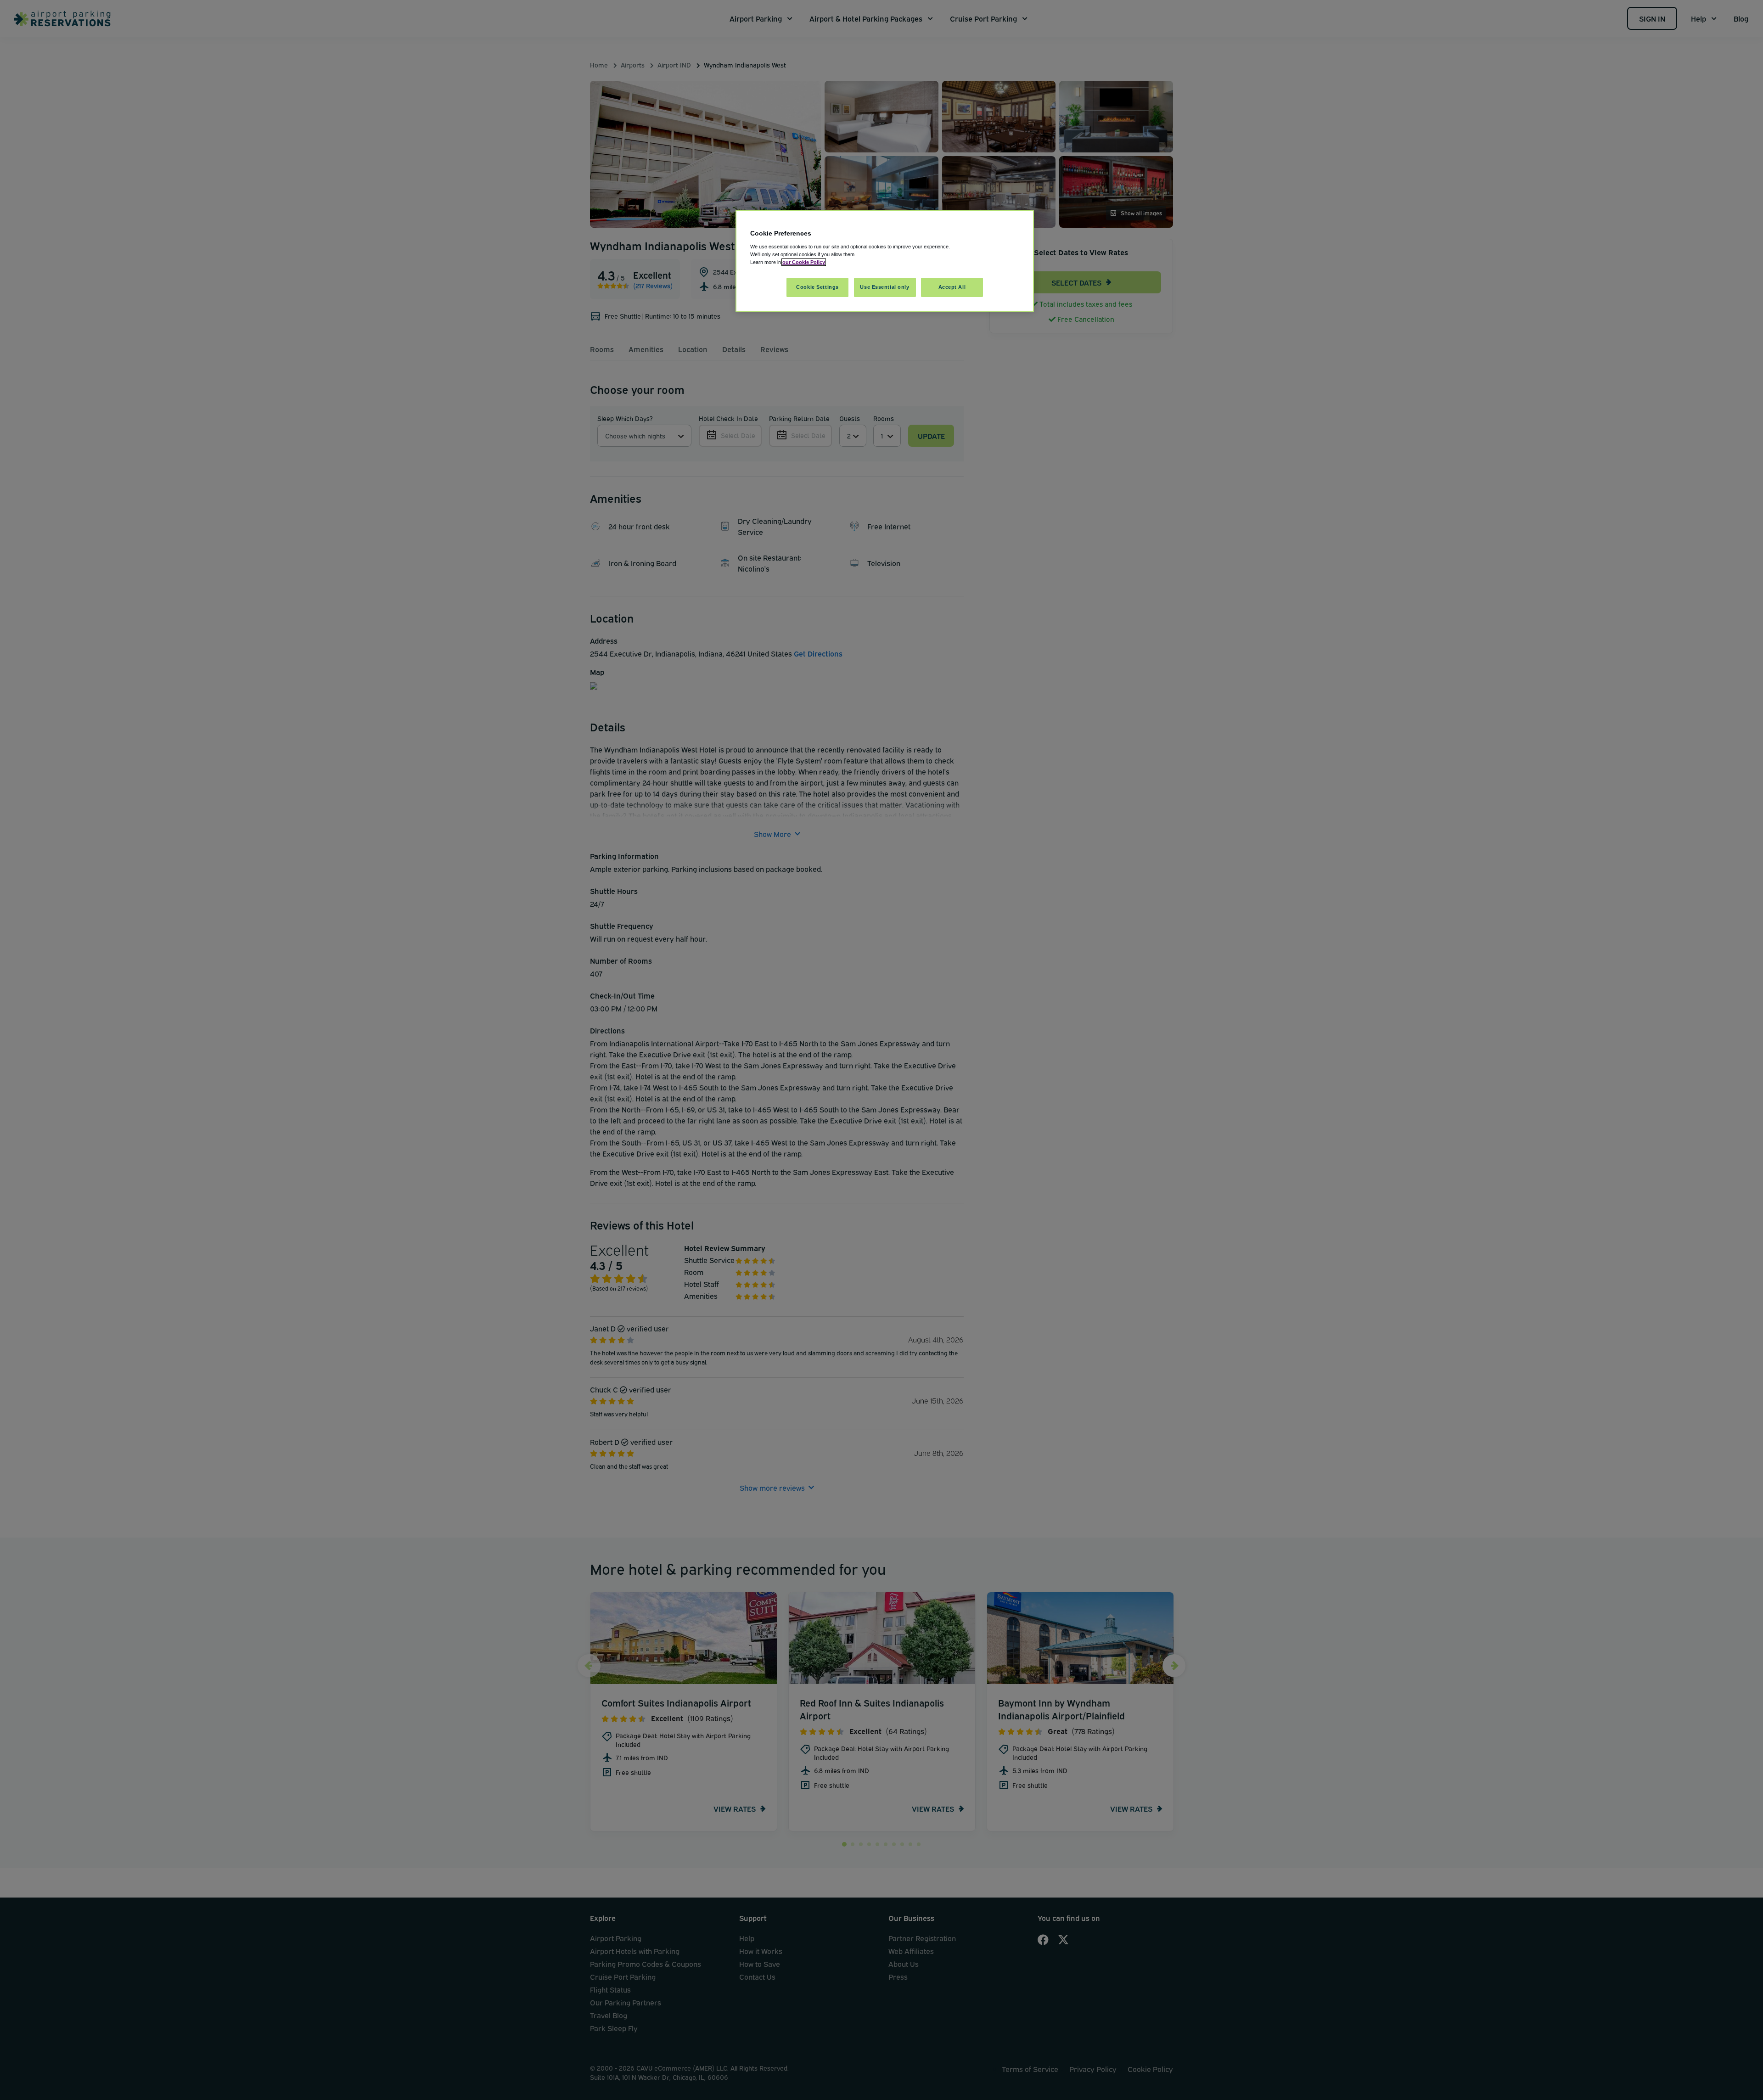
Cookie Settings (817, 287)
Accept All (952, 287)
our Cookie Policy (804, 262)
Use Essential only (884, 287)
